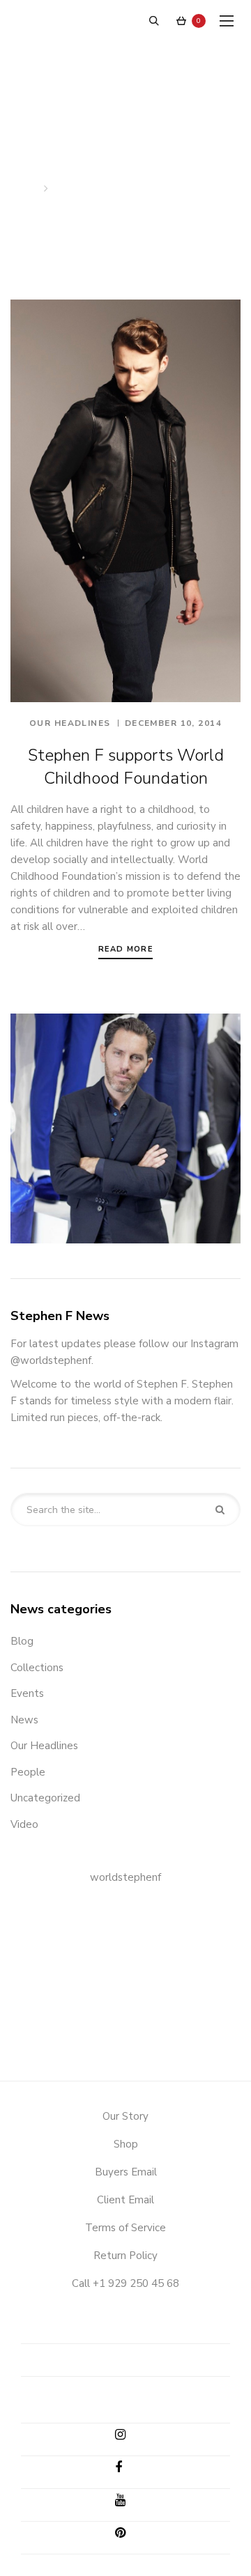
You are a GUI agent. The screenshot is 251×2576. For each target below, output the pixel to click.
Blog (22, 1641)
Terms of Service (125, 2228)
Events (27, 1693)
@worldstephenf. (52, 1360)
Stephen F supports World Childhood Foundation (126, 767)
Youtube (131, 2503)
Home (25, 189)
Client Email (125, 2200)
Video (24, 1824)
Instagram (131, 2437)
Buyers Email (126, 2172)
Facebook (131, 2470)
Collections (37, 1668)
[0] (181, 21)
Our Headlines (70, 723)
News (24, 1720)
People (28, 1772)
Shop (126, 2144)
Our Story (125, 2116)
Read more (125, 949)
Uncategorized (45, 1798)
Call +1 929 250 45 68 (125, 2283)
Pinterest (131, 2536)
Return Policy (125, 2256)
